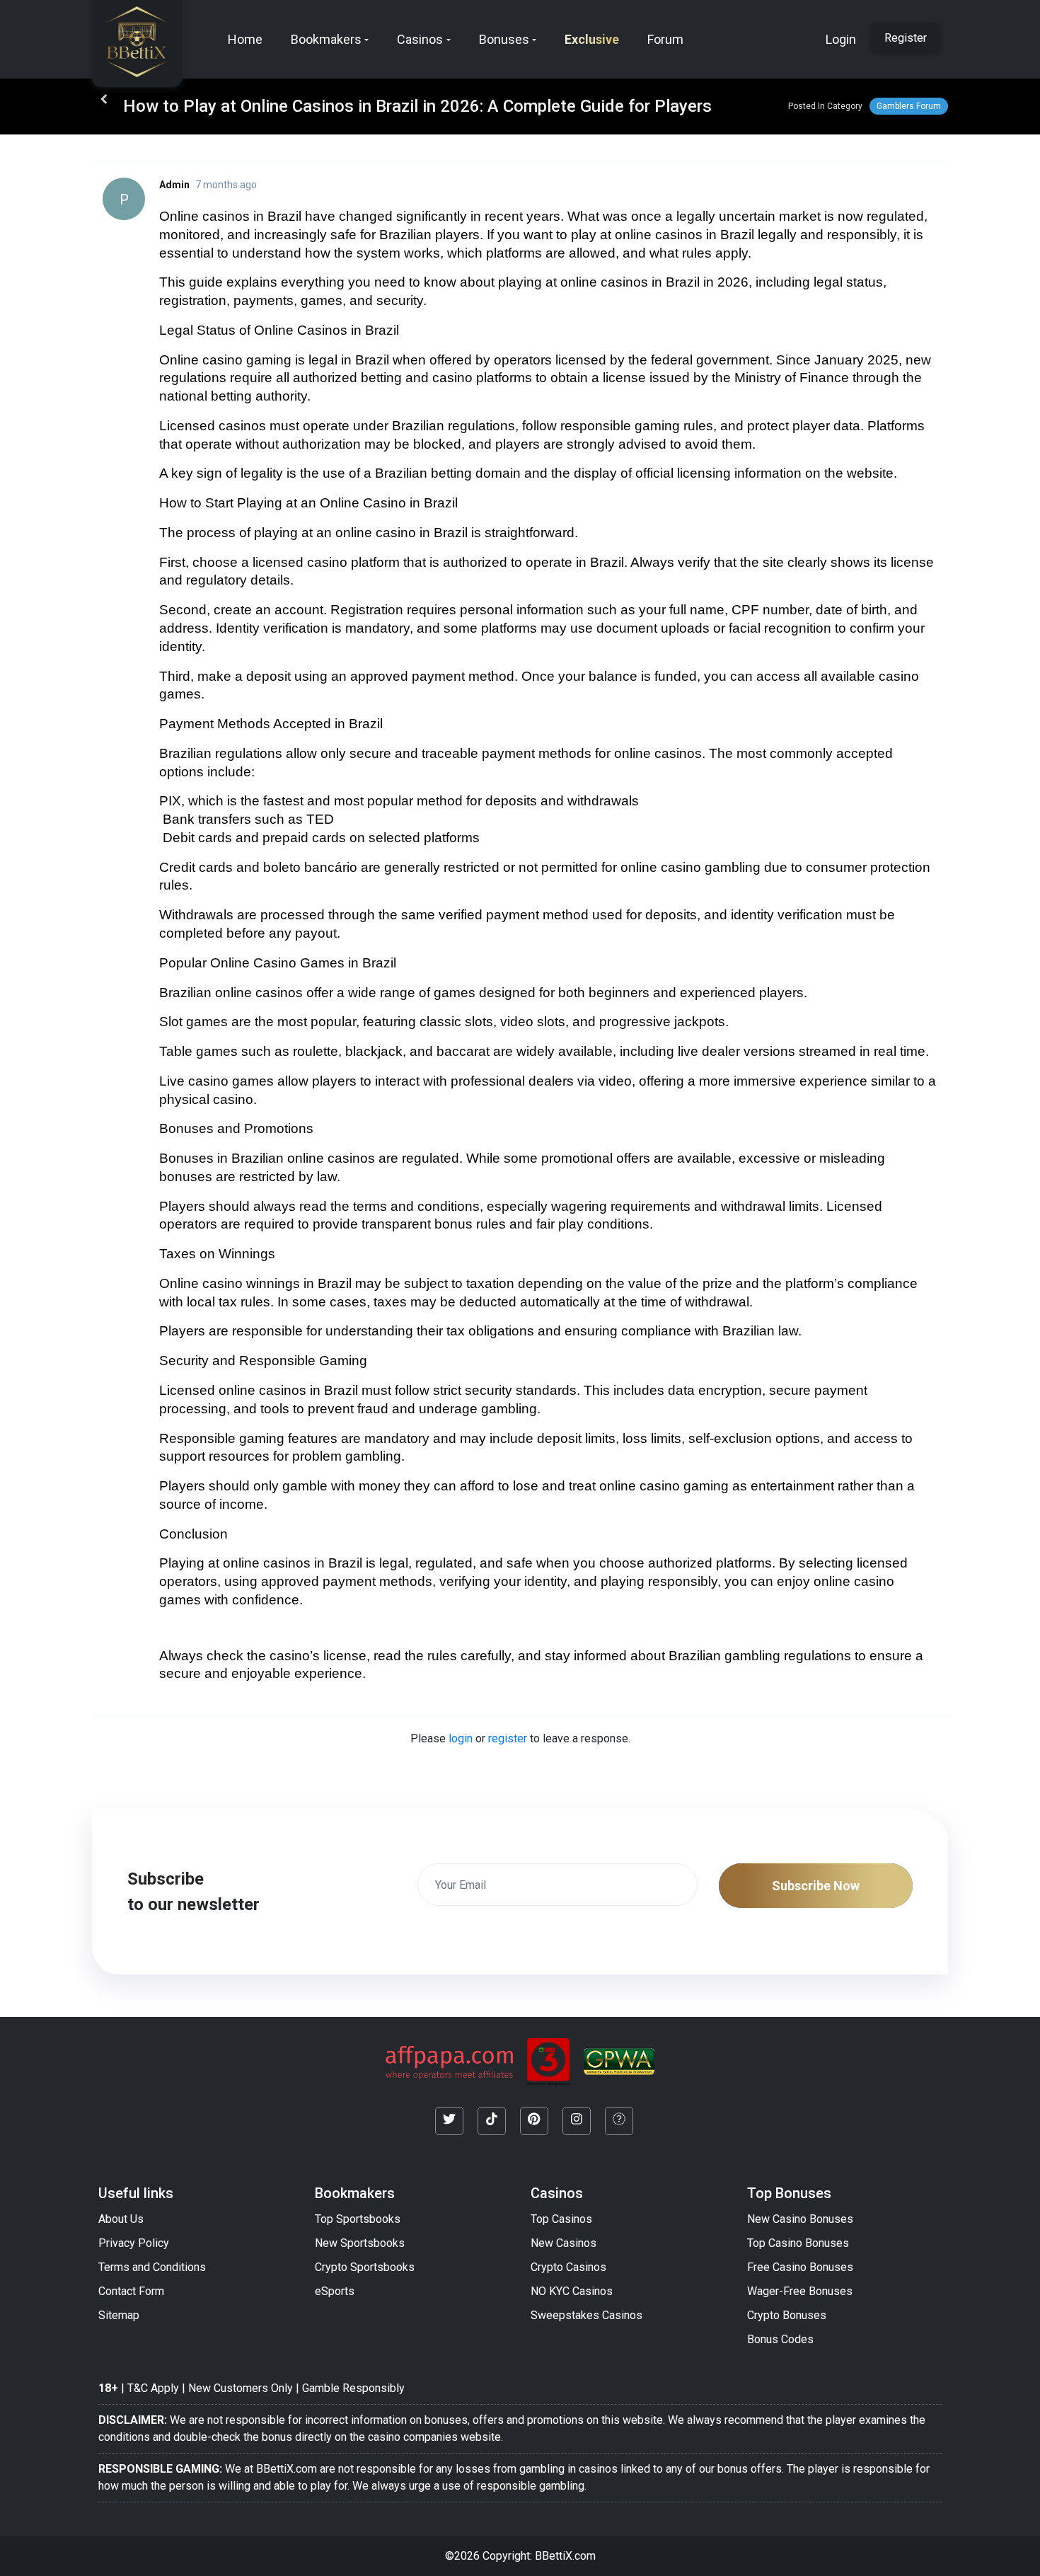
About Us (121, 2219)
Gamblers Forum (909, 106)
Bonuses (504, 39)
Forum (665, 39)
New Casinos (564, 2243)
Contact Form (131, 2291)
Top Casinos (561, 2219)
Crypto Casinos (568, 2267)
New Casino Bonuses (800, 2219)
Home (245, 39)
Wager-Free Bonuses (800, 2291)
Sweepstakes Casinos (587, 2315)
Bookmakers (326, 39)
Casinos (420, 39)
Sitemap (119, 2315)
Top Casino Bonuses (798, 2243)
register (508, 1738)
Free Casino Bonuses (800, 2267)
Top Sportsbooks (358, 2219)
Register (906, 38)
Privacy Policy (134, 2243)
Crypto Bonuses (787, 2315)
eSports (335, 2291)
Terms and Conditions (152, 2267)
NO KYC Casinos (572, 2291)
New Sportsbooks (360, 2243)
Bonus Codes (780, 2339)
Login (841, 39)
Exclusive (592, 39)
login (461, 1738)
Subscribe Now (816, 1886)
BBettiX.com (565, 2556)
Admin (174, 185)
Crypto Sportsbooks (365, 2267)
